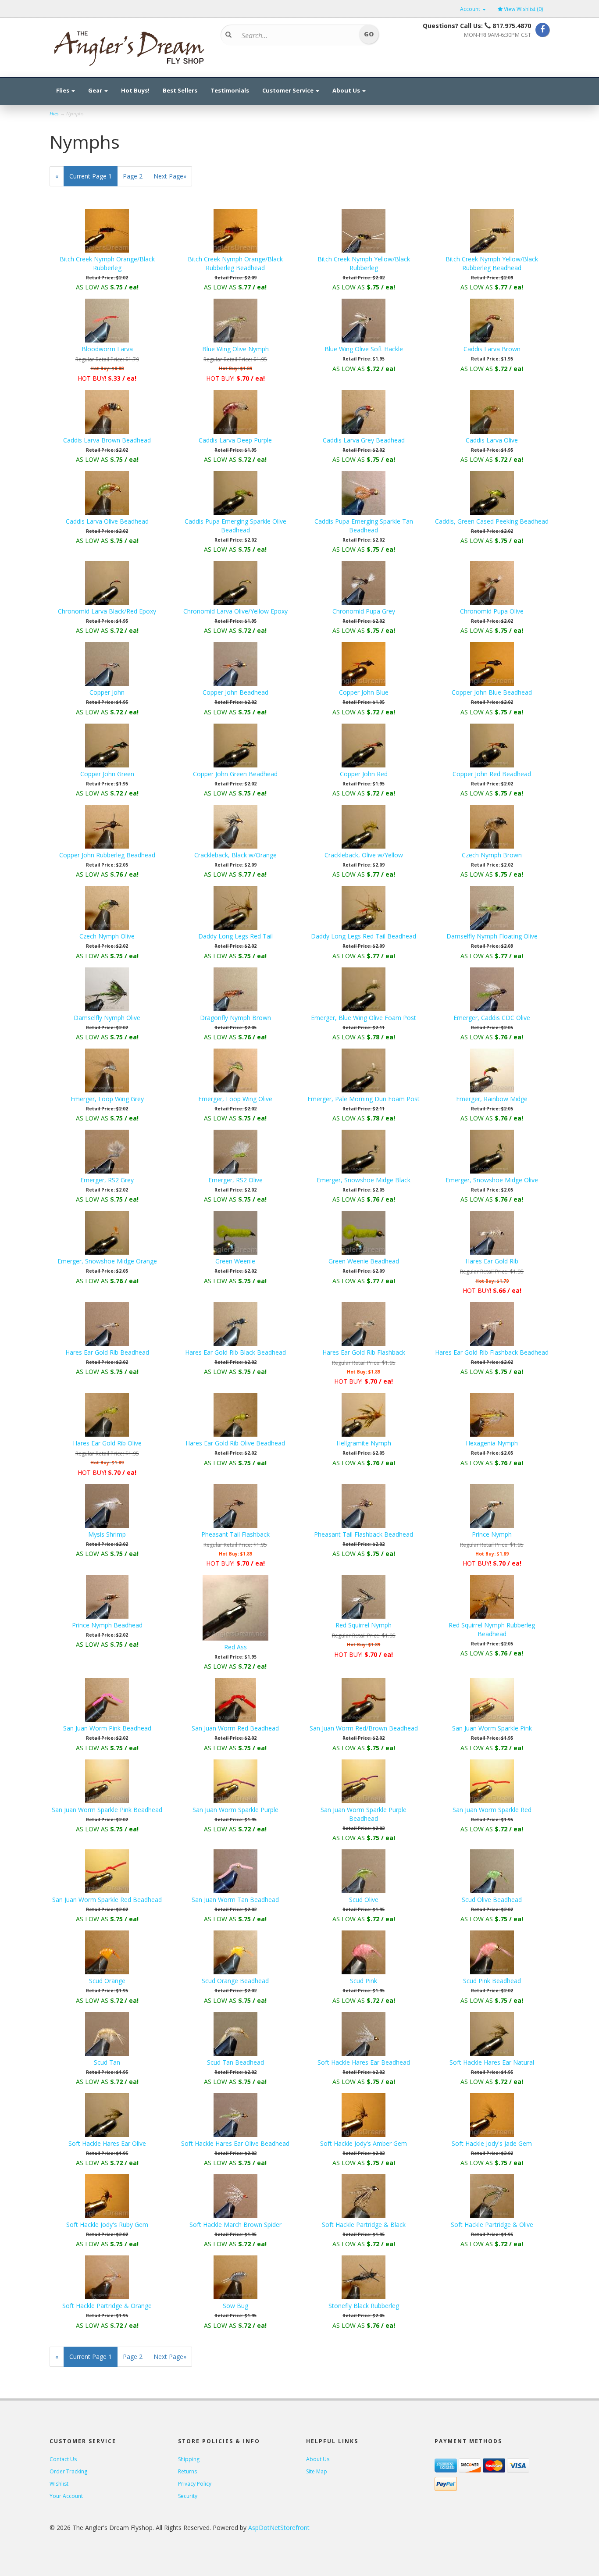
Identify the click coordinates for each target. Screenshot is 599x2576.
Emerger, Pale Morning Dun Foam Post (364, 1099)
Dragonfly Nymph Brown (235, 1018)
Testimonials (230, 90)
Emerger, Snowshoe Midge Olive (492, 1180)
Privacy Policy (195, 2484)
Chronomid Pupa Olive (492, 611)
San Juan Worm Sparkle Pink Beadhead (107, 1810)
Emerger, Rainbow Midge (492, 1099)
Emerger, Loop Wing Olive (235, 1099)
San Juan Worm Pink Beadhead (107, 1728)
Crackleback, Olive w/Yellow (364, 855)
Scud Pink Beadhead (492, 1981)
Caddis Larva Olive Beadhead (107, 521)
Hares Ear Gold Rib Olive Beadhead (235, 1443)
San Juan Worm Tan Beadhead (235, 1900)
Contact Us (63, 2459)
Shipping (189, 2459)
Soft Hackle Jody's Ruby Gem (107, 2225)
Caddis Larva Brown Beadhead (107, 440)
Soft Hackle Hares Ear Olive (107, 2143)
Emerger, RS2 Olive (235, 1180)
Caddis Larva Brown (492, 349)
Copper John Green (107, 774)
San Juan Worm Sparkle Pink (492, 1728)
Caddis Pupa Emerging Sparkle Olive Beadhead (235, 526)
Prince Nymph (492, 1534)
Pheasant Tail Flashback (235, 1534)
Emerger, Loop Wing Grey (107, 1099)
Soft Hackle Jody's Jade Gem (492, 2143)
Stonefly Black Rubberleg (364, 2306)
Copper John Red (364, 774)
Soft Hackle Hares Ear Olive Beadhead (235, 2143)
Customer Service (289, 90)
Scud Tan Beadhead (235, 2062)
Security (188, 2496)
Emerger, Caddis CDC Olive (492, 1018)
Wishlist (59, 2484)
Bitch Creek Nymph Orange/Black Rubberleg (107, 263)
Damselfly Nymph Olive (107, 1018)
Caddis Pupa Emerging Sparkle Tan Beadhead (364, 526)
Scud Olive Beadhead (492, 1900)
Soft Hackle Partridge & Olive (492, 2225)
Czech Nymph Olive (107, 936)
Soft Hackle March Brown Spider (235, 2225)
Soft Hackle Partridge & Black (364, 2225)
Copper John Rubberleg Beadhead (107, 855)
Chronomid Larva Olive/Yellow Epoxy (235, 611)
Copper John (107, 692)
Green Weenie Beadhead (364, 1261)
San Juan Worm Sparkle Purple (235, 1810)
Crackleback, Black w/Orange (235, 855)
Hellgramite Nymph (364, 1443)
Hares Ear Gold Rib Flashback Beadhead (492, 1352)
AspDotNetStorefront (279, 2528)
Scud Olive (364, 1900)
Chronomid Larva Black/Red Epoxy (107, 611)
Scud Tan (107, 2062)
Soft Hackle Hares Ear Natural (492, 2062)
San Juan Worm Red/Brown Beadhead (364, 1728)
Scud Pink (364, 1981)
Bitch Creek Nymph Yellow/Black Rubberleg (364, 263)
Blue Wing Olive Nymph (235, 349)
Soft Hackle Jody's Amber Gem (364, 2143)
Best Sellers (180, 90)
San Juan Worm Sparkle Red (492, 1810)
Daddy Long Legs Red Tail (235, 936)
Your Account (66, 2496)
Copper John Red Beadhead (492, 774)
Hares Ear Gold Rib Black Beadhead (235, 1352)
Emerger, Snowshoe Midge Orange (107, 1261)
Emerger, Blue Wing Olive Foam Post (364, 1018)
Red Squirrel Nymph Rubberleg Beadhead (492, 1629)
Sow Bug (235, 2306)
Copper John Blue (364, 692)
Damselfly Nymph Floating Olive (492, 936)
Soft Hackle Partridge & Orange (107, 2306)
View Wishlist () (523, 9)
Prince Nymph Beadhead (107, 1625)
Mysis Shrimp (107, 1534)
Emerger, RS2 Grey (107, 1180)
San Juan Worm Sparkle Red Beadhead (107, 1900)
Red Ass (235, 1647)
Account (471, 9)
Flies (63, 90)
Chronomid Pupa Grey (364, 611)
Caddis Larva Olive (492, 440)
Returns (187, 2471)
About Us (347, 90)
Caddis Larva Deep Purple (235, 440)
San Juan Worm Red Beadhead (235, 1728)
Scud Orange (107, 1981)
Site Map (317, 2471)
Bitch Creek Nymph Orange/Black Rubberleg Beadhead (235, 263)
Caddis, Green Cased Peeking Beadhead (492, 521)
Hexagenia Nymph (492, 1443)
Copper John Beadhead (235, 692)
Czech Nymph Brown (492, 855)
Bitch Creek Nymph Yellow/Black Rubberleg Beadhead (492, 263)
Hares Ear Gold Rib (492, 1261)
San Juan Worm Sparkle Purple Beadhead (364, 1814)
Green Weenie (235, 1261)
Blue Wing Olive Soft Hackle (364, 349)
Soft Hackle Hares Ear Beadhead (364, 2062)
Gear (96, 90)
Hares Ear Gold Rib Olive (107, 1443)
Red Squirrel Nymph (364, 1625)
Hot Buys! (135, 90)
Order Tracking (68, 2471)
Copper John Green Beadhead (235, 774)
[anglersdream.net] (128, 46)
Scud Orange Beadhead (235, 1981)
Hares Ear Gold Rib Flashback (364, 1352)
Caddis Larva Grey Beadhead (364, 440)
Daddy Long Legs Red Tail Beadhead (364, 936)
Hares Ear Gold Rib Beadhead (107, 1352)
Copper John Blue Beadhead (492, 692)
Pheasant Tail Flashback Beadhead (364, 1534)
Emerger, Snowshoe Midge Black (364, 1180)
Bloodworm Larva (107, 349)
